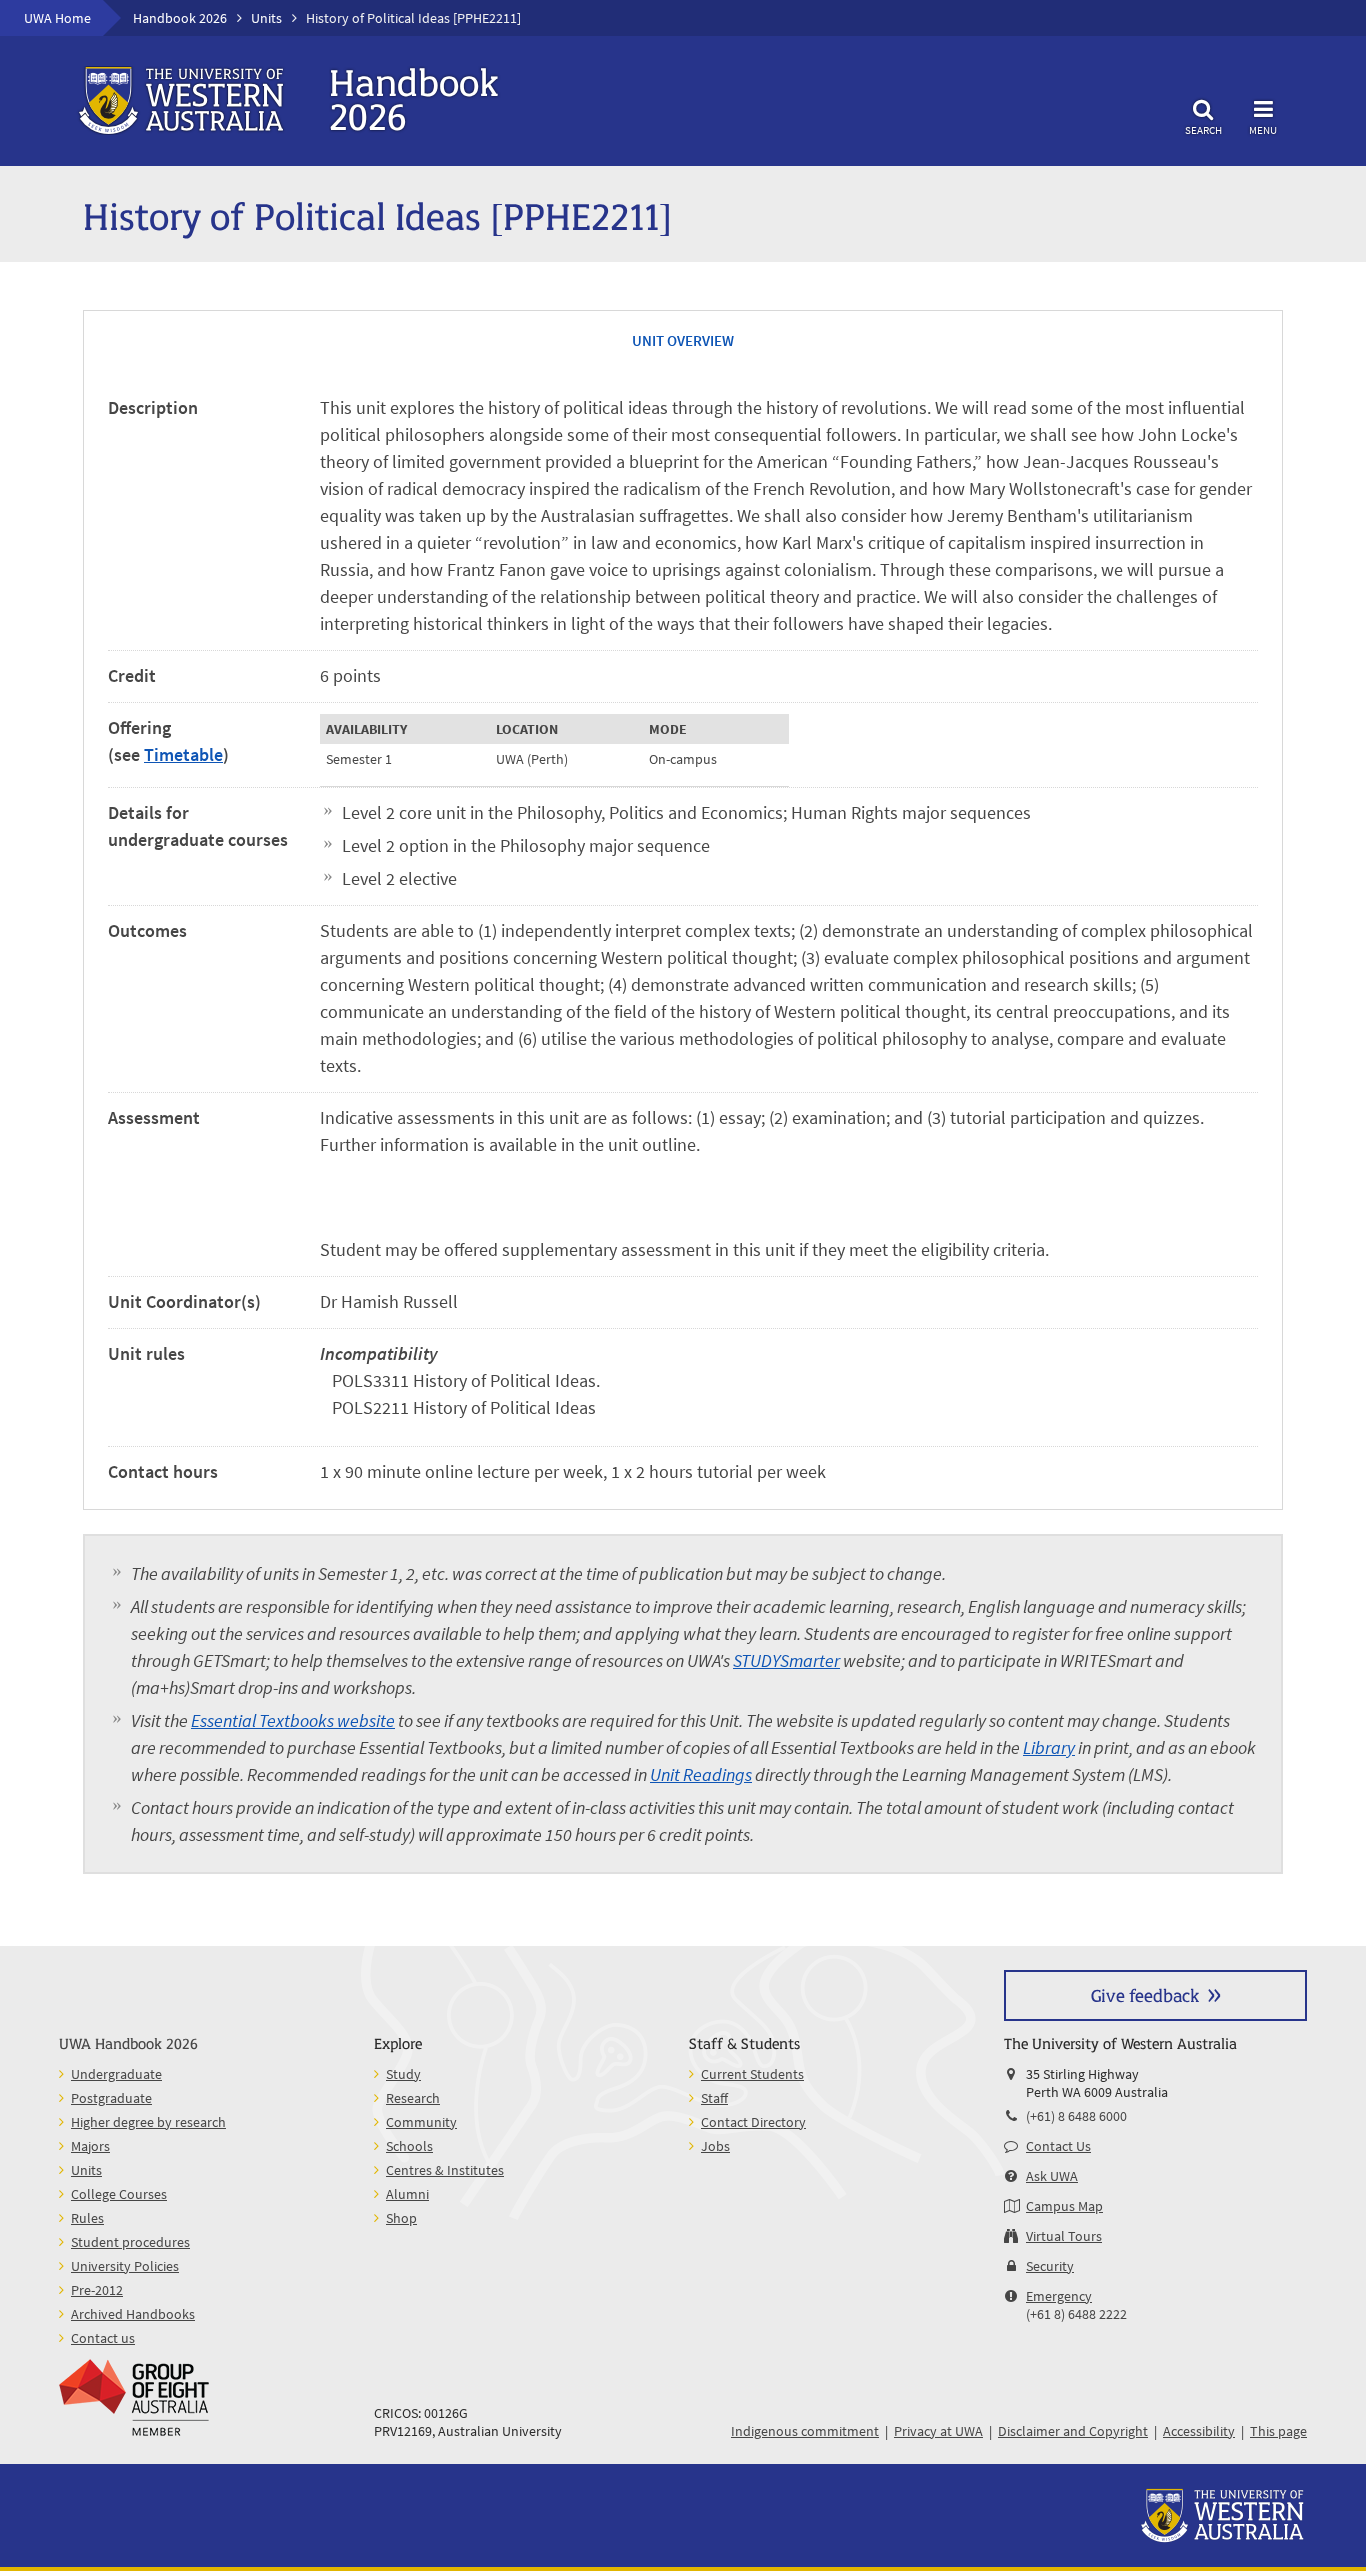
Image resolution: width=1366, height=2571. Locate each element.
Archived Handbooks (133, 2314)
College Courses (119, 2194)
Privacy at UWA (938, 2431)
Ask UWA (1052, 2176)
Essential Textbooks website (293, 1720)
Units (266, 18)
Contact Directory (753, 2122)
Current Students (752, 2074)
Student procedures (130, 2242)
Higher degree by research (148, 2122)
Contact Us (1058, 2146)
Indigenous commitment (805, 2431)
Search (1203, 129)
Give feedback (1145, 1994)
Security (1050, 2266)
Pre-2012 (97, 2290)
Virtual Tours (1064, 2236)
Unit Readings (701, 1774)
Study (403, 2074)
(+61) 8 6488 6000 (1076, 2116)
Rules (87, 2218)
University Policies (125, 2266)
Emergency (1059, 2296)
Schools (409, 2146)
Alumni (407, 2194)
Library (1049, 1747)
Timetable (183, 754)
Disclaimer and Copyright (1073, 2431)
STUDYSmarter (786, 1660)
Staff (714, 2098)
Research (413, 2098)
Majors (90, 2146)
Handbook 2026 (180, 18)
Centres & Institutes (445, 2170)
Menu (1263, 129)
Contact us (103, 2338)
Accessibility (1199, 2431)
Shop (401, 2218)
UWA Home (57, 18)
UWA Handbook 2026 (128, 2042)
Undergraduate (116, 2074)
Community (421, 2122)
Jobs (715, 2146)
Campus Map (1064, 2206)
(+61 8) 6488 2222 (1076, 2314)
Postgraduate (111, 2098)
